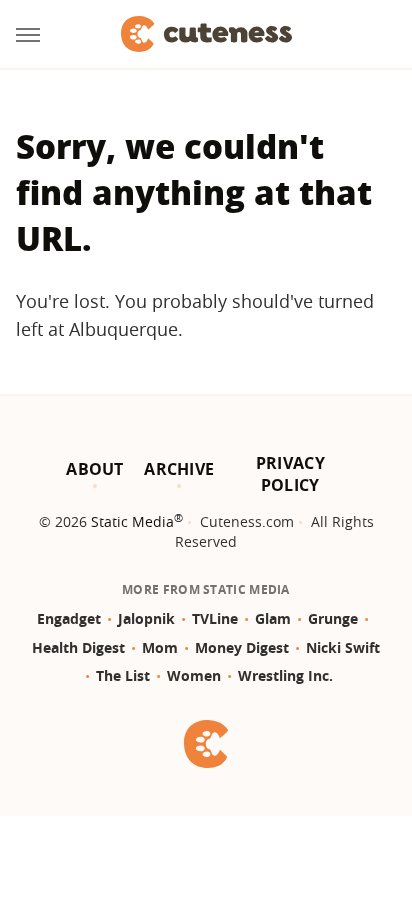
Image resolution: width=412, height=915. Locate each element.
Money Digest (242, 647)
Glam (273, 618)
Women (194, 675)
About (95, 469)
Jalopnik (146, 618)
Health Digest (78, 647)
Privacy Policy (290, 474)
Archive (179, 469)
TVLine (215, 618)
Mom (160, 647)
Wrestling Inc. (285, 675)
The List (123, 675)
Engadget (69, 618)
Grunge (333, 618)
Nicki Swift (343, 647)
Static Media (132, 521)
